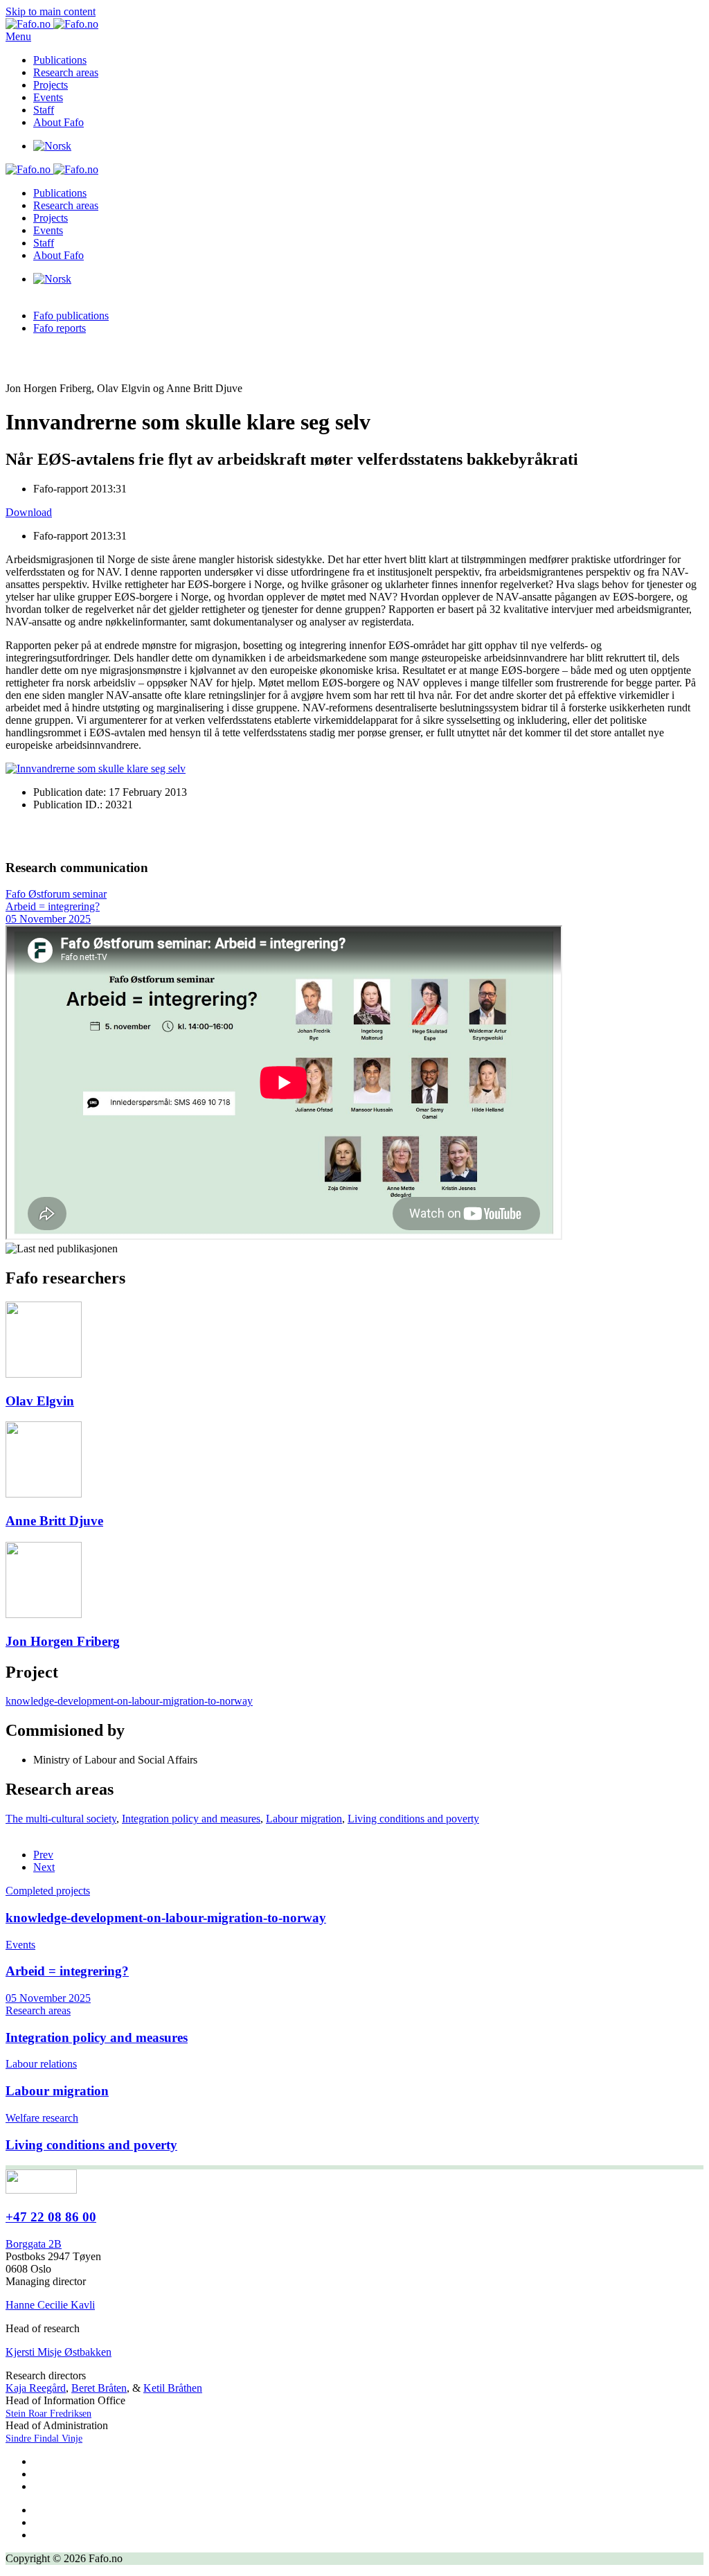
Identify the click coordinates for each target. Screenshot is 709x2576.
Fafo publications (71, 316)
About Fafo (59, 122)
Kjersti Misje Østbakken (59, 2352)
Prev (43, 1855)
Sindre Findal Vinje (44, 2439)
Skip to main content (51, 11)
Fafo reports (60, 328)
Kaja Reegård (36, 2388)
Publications (60, 60)
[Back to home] (52, 24)
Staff (44, 110)
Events (48, 97)
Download (29, 512)
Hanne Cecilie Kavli (50, 2305)
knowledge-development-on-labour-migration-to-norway (129, 1701)
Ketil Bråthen (173, 2388)
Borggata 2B (34, 2244)
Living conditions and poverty (413, 1819)
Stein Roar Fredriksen (48, 2414)
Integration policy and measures (191, 1819)
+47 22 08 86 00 (51, 2217)
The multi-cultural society (61, 1819)
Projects (51, 85)
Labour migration (304, 1819)
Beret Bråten (99, 2388)
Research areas (66, 72)
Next (44, 1867)
